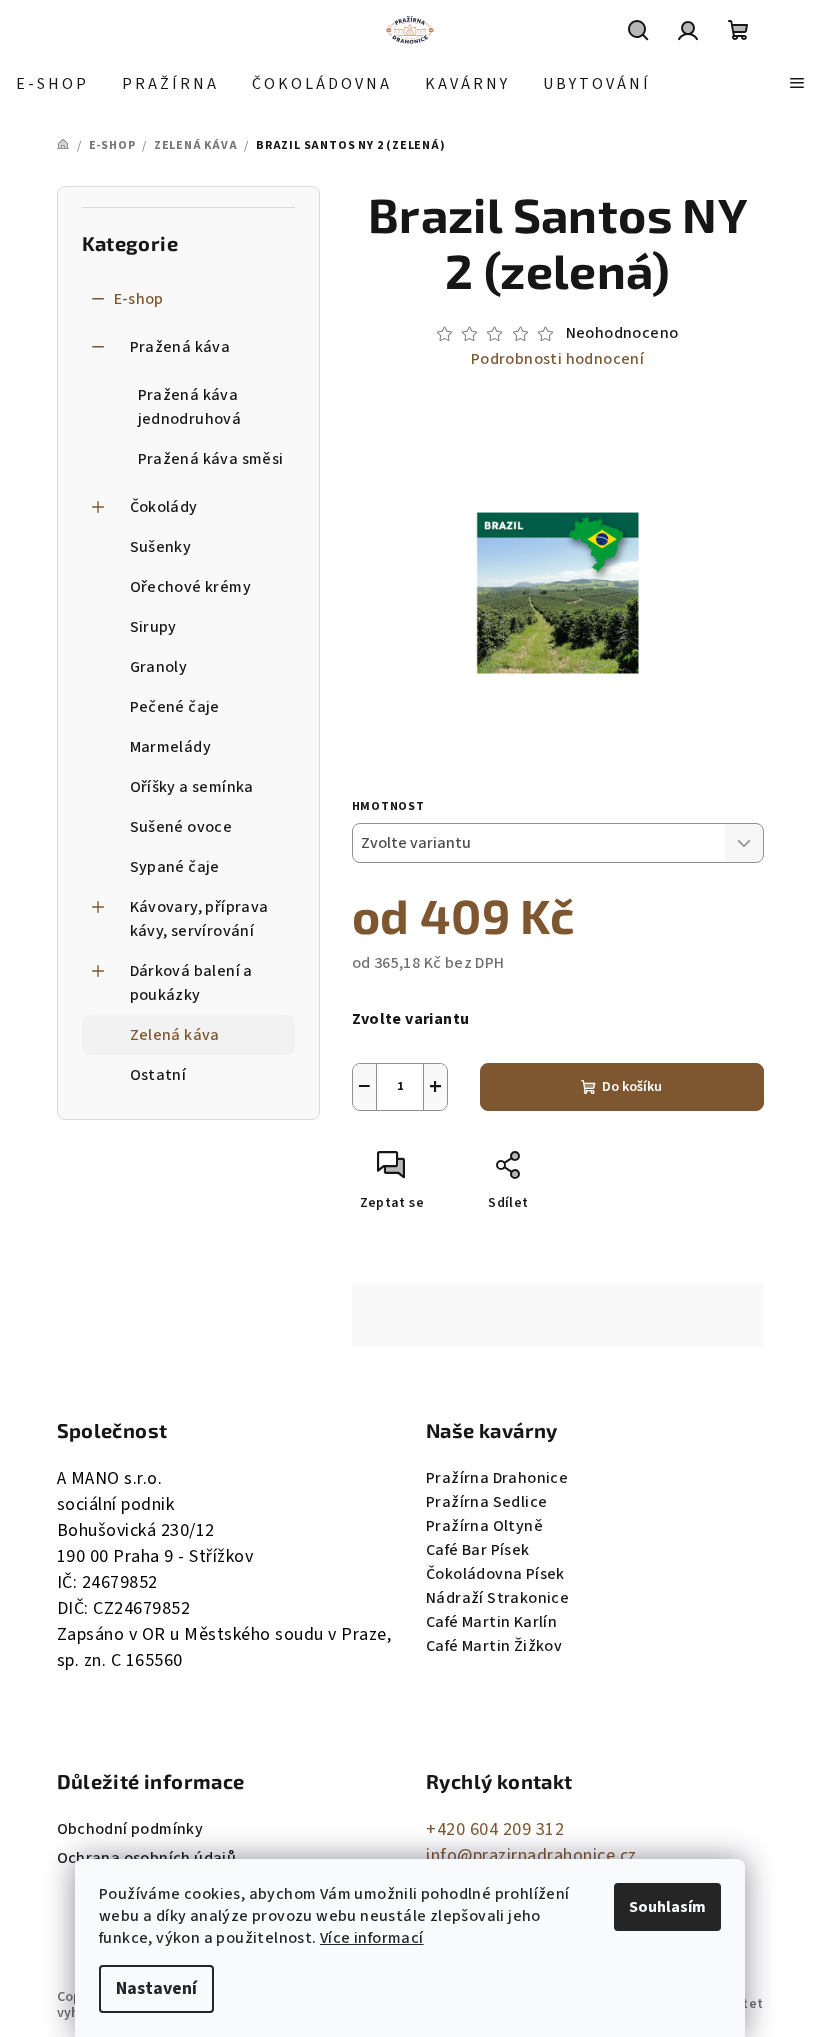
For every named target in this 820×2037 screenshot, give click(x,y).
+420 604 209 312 (495, 1829)
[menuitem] (52, 84)
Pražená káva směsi (211, 459)
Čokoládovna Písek (495, 1574)
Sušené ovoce (181, 827)
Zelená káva (175, 1035)
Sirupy (153, 627)
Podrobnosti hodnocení (557, 359)
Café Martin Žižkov (494, 1646)
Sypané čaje (175, 867)
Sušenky (161, 547)
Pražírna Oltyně (484, 1526)
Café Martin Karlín (491, 1622)
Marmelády (171, 747)
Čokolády (164, 507)
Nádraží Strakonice (497, 1598)
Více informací (372, 1938)
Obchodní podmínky (130, 1829)
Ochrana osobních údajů (147, 1858)
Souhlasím (667, 1907)
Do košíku (632, 1087)
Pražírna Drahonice (497, 1478)
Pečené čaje (175, 707)
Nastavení (156, 1988)
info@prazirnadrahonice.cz (531, 1855)
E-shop (139, 299)
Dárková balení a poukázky (191, 983)
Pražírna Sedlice (486, 1502)
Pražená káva (180, 347)
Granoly (159, 667)
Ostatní (158, 1075)
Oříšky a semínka (192, 787)
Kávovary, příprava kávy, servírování (199, 919)
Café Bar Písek (478, 1550)
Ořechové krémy (191, 587)
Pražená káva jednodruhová (190, 407)
